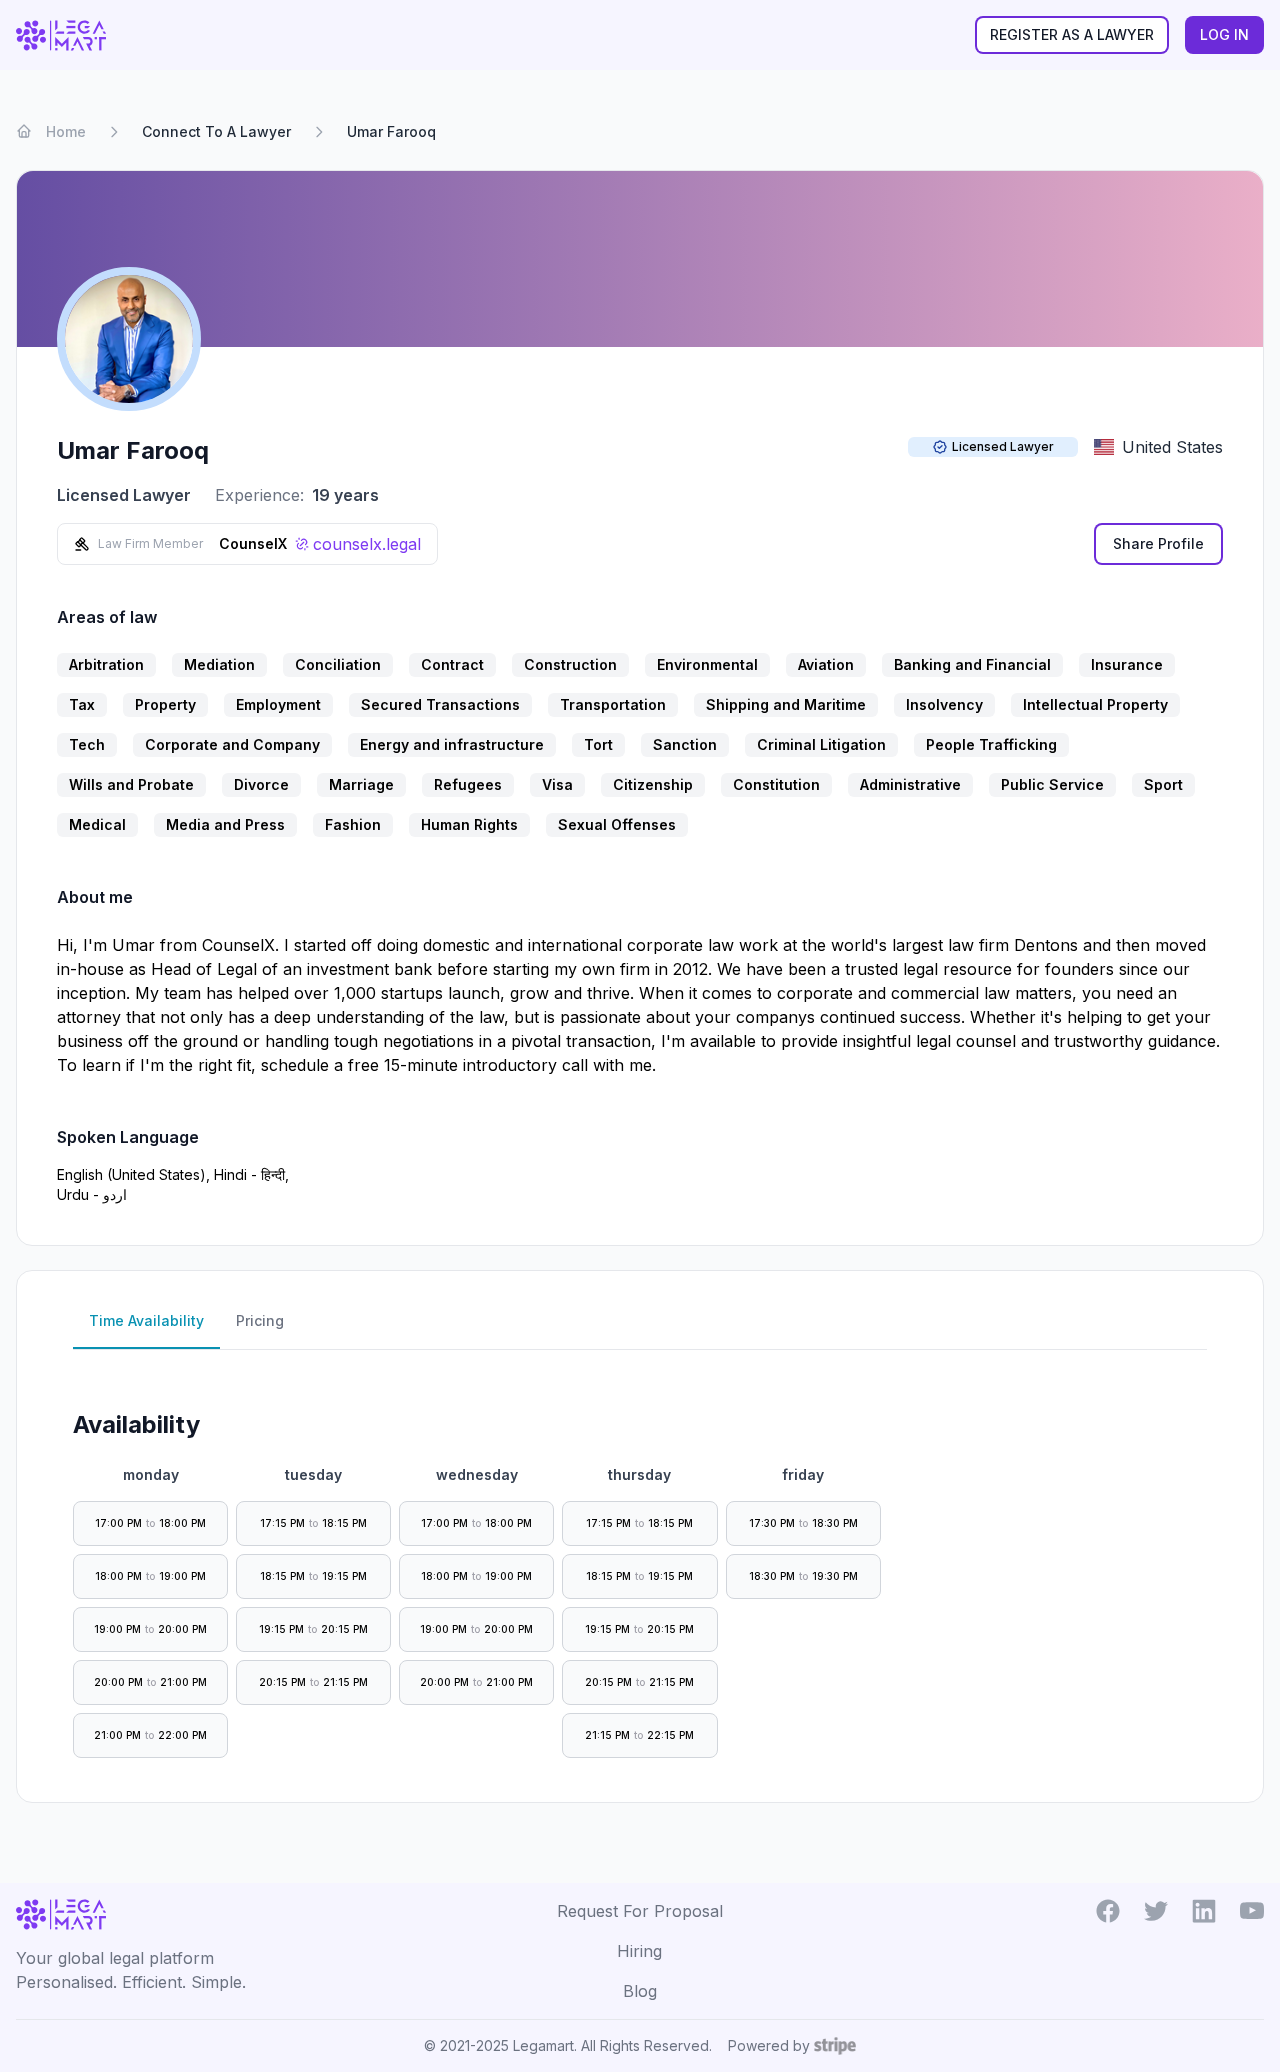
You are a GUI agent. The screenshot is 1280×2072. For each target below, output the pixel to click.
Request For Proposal (640, 1911)
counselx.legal (367, 544)
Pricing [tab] (260, 1320)
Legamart (543, 2045)
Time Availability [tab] (146, 1320)
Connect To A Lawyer (216, 131)
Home (66, 131)
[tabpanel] (640, 1567)
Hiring (639, 1951)
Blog (640, 1991)
